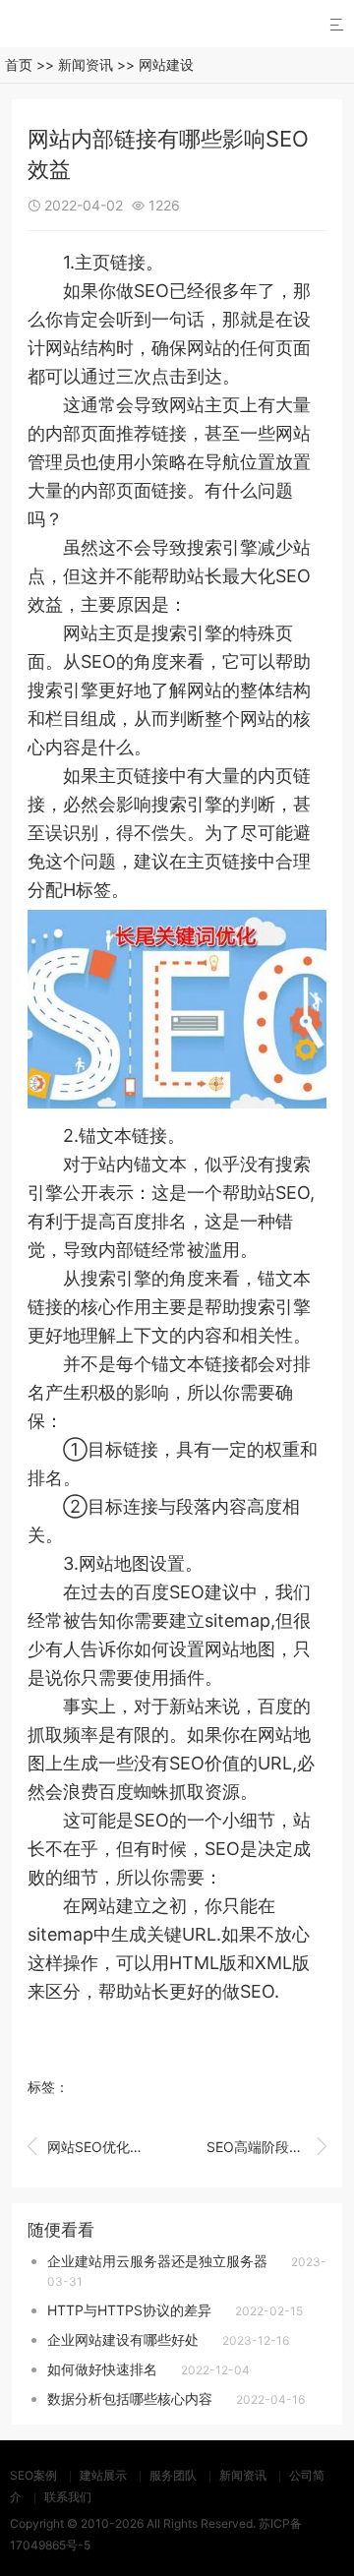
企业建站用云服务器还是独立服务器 (157, 2261)
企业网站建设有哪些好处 (123, 2339)
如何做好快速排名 (102, 2369)
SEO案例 (33, 2475)
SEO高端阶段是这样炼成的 (266, 2146)
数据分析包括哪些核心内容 (130, 2398)
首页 (19, 64)
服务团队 (173, 2475)
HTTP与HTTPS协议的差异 (129, 2310)
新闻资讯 (86, 64)
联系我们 (68, 2497)
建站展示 (103, 2475)
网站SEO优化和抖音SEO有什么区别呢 (88, 2146)
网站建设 (166, 64)
